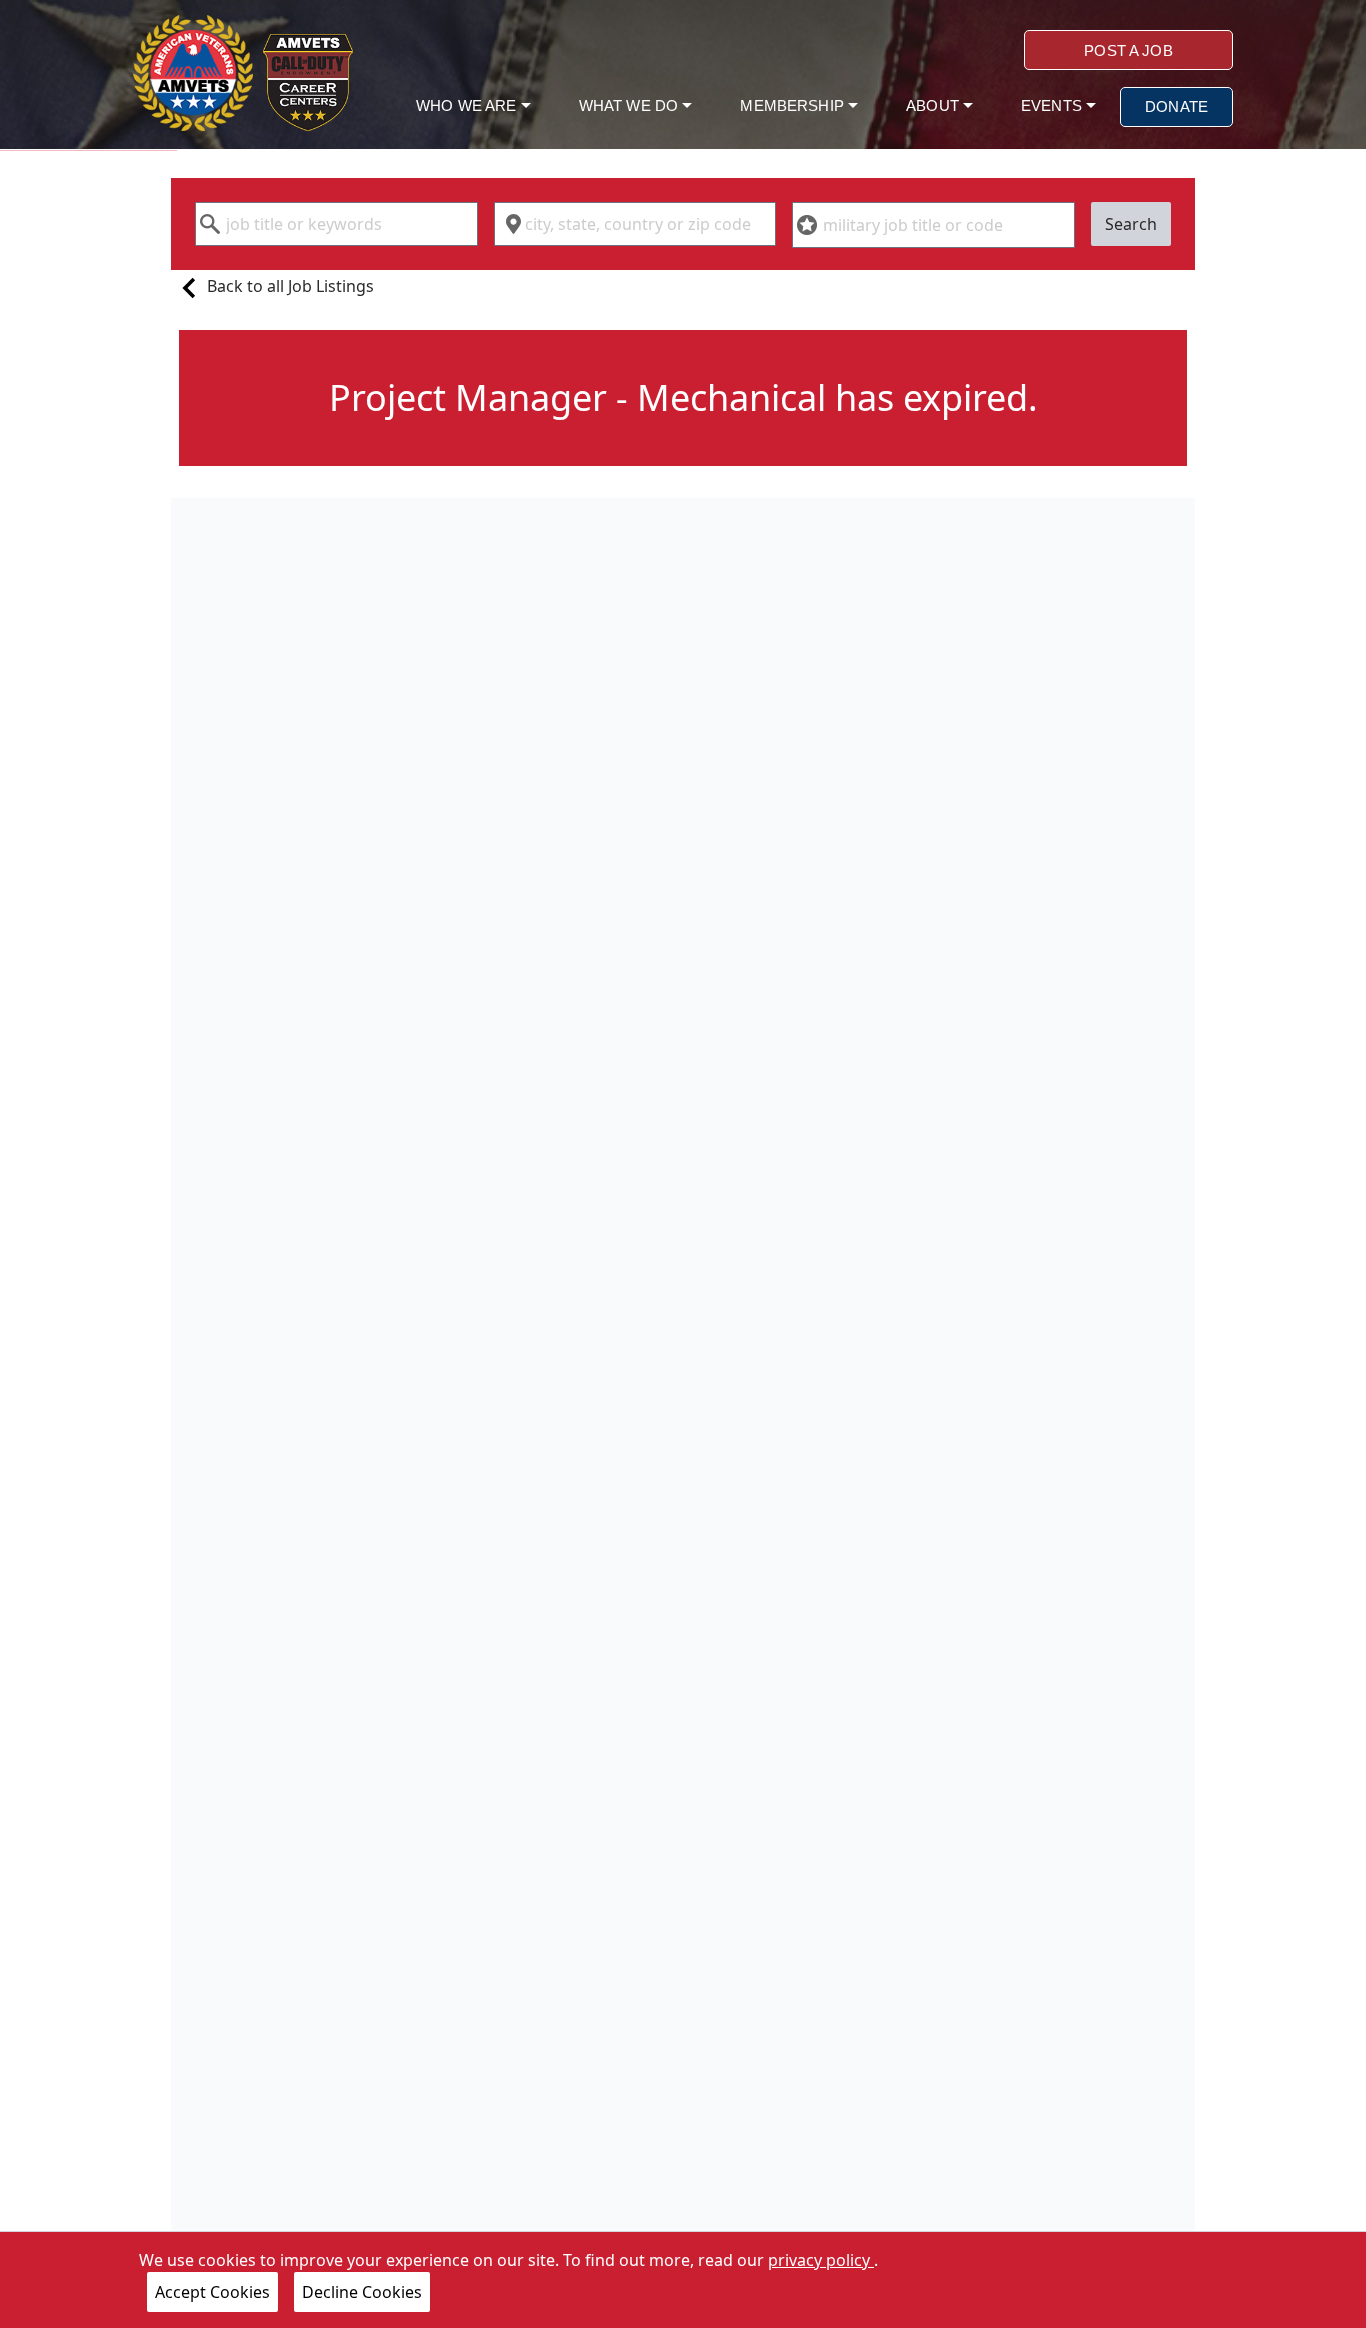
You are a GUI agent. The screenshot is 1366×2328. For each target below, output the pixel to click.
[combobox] (336, 224)
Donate (1176, 106)
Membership (794, 105)
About (934, 105)
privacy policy (821, 2260)
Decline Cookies (362, 2292)
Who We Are (468, 105)
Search (1131, 224)
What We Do (631, 105)
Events (1053, 105)
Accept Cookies (212, 2292)
